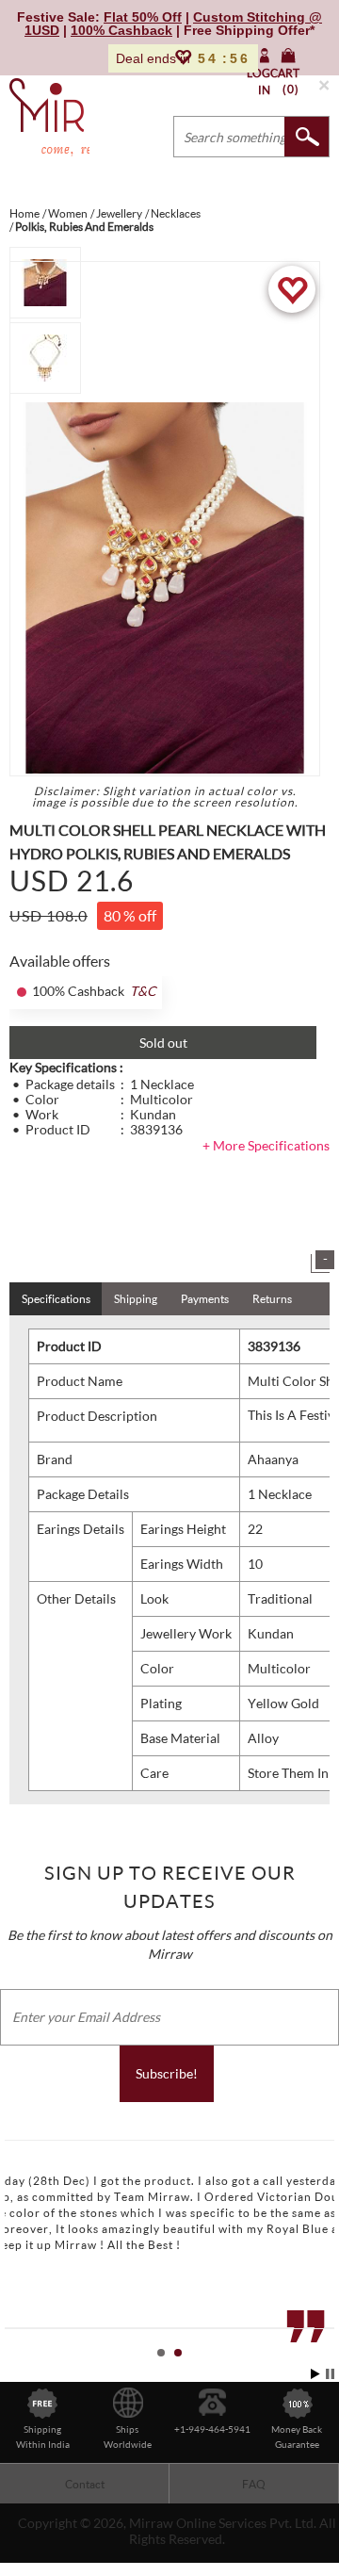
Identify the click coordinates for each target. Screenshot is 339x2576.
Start (315, 2374)
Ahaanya (273, 1459)
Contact (85, 2484)
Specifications (56, 1299)
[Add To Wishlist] (292, 289)
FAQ (254, 2484)
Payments (205, 1299)
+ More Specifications (266, 1145)
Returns (272, 1299)
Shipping (136, 1299)
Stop (330, 2374)
